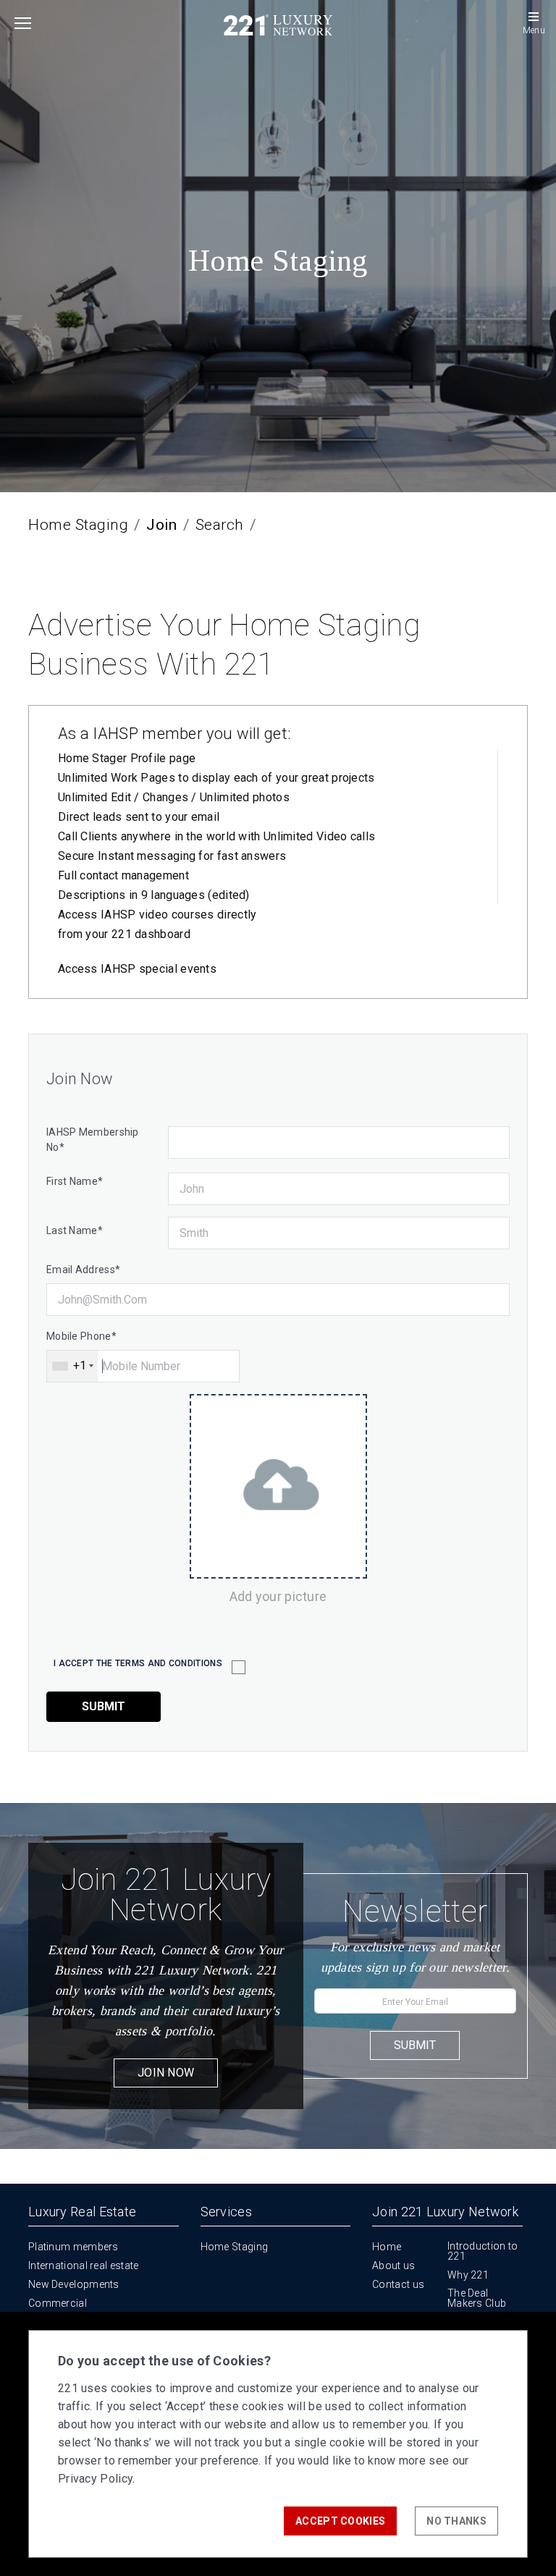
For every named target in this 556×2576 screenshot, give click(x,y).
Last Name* (75, 1230)
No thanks (456, 2521)
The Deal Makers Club (477, 2298)
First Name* (75, 1181)
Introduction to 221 (483, 2251)
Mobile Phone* (81, 1336)
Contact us (398, 2284)
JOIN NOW (166, 2073)
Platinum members (73, 2247)
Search (220, 525)
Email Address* (83, 1270)
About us (393, 2265)
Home (387, 2247)
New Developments (74, 2284)
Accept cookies (340, 2521)
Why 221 (468, 2275)
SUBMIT (415, 2045)
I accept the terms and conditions (138, 1663)
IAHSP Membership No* (93, 1140)
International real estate (84, 2265)
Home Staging (78, 525)
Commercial (58, 2303)
